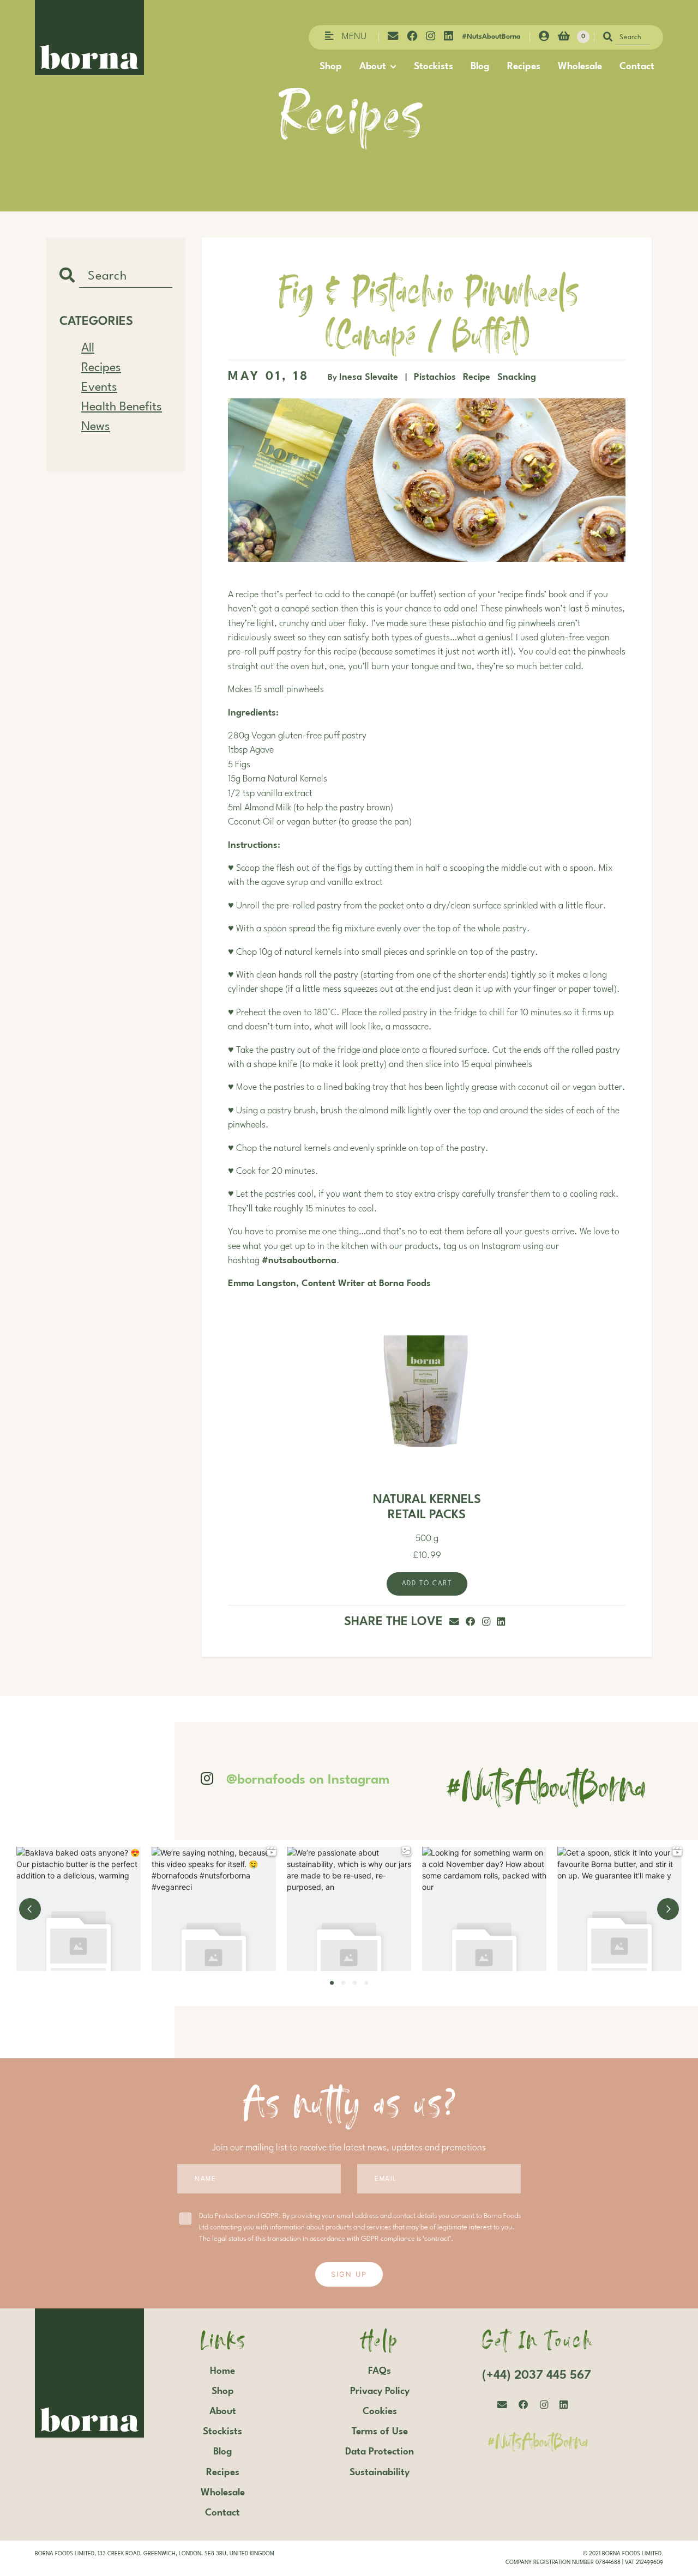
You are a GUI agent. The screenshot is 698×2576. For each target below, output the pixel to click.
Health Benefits (122, 407)
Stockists (434, 66)
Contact (637, 66)
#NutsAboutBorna (491, 37)
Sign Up (349, 2274)
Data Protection (380, 2452)
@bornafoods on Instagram (308, 1780)
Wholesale (580, 66)
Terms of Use (380, 2432)
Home (222, 2371)
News (96, 427)
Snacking (517, 378)
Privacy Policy (380, 2391)
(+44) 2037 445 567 (537, 2375)
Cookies (380, 2411)
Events (99, 387)
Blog (480, 66)
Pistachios (436, 378)
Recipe (478, 378)
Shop (331, 66)
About (373, 66)
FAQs (380, 2371)
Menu (354, 37)
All (88, 348)
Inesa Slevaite (369, 378)
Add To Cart (427, 1584)
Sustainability (380, 2472)
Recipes (524, 66)
